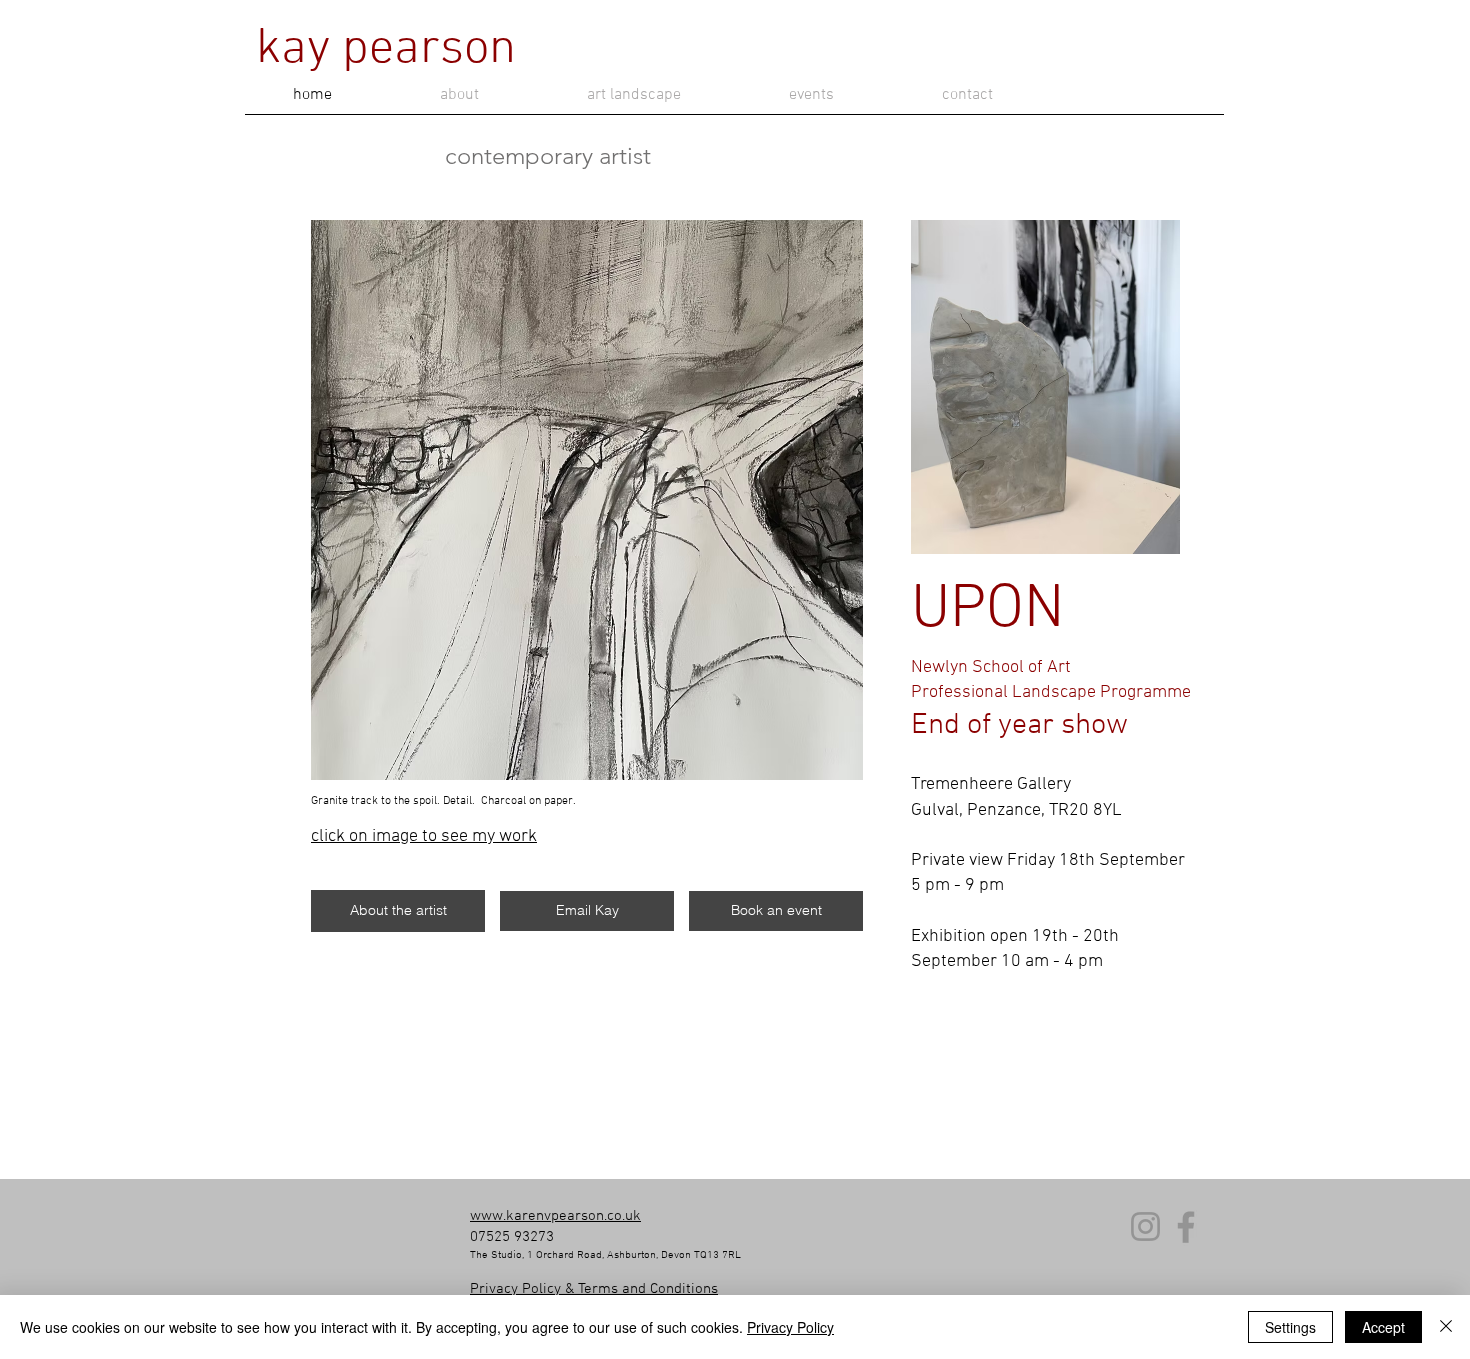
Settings (1290, 1327)
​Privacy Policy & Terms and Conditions (594, 1289)
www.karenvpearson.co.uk (555, 1216)
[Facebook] (1186, 1227)
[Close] (1446, 1327)
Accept (1383, 1327)
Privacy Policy (790, 1327)
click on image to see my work (424, 836)
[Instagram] (1145, 1226)
